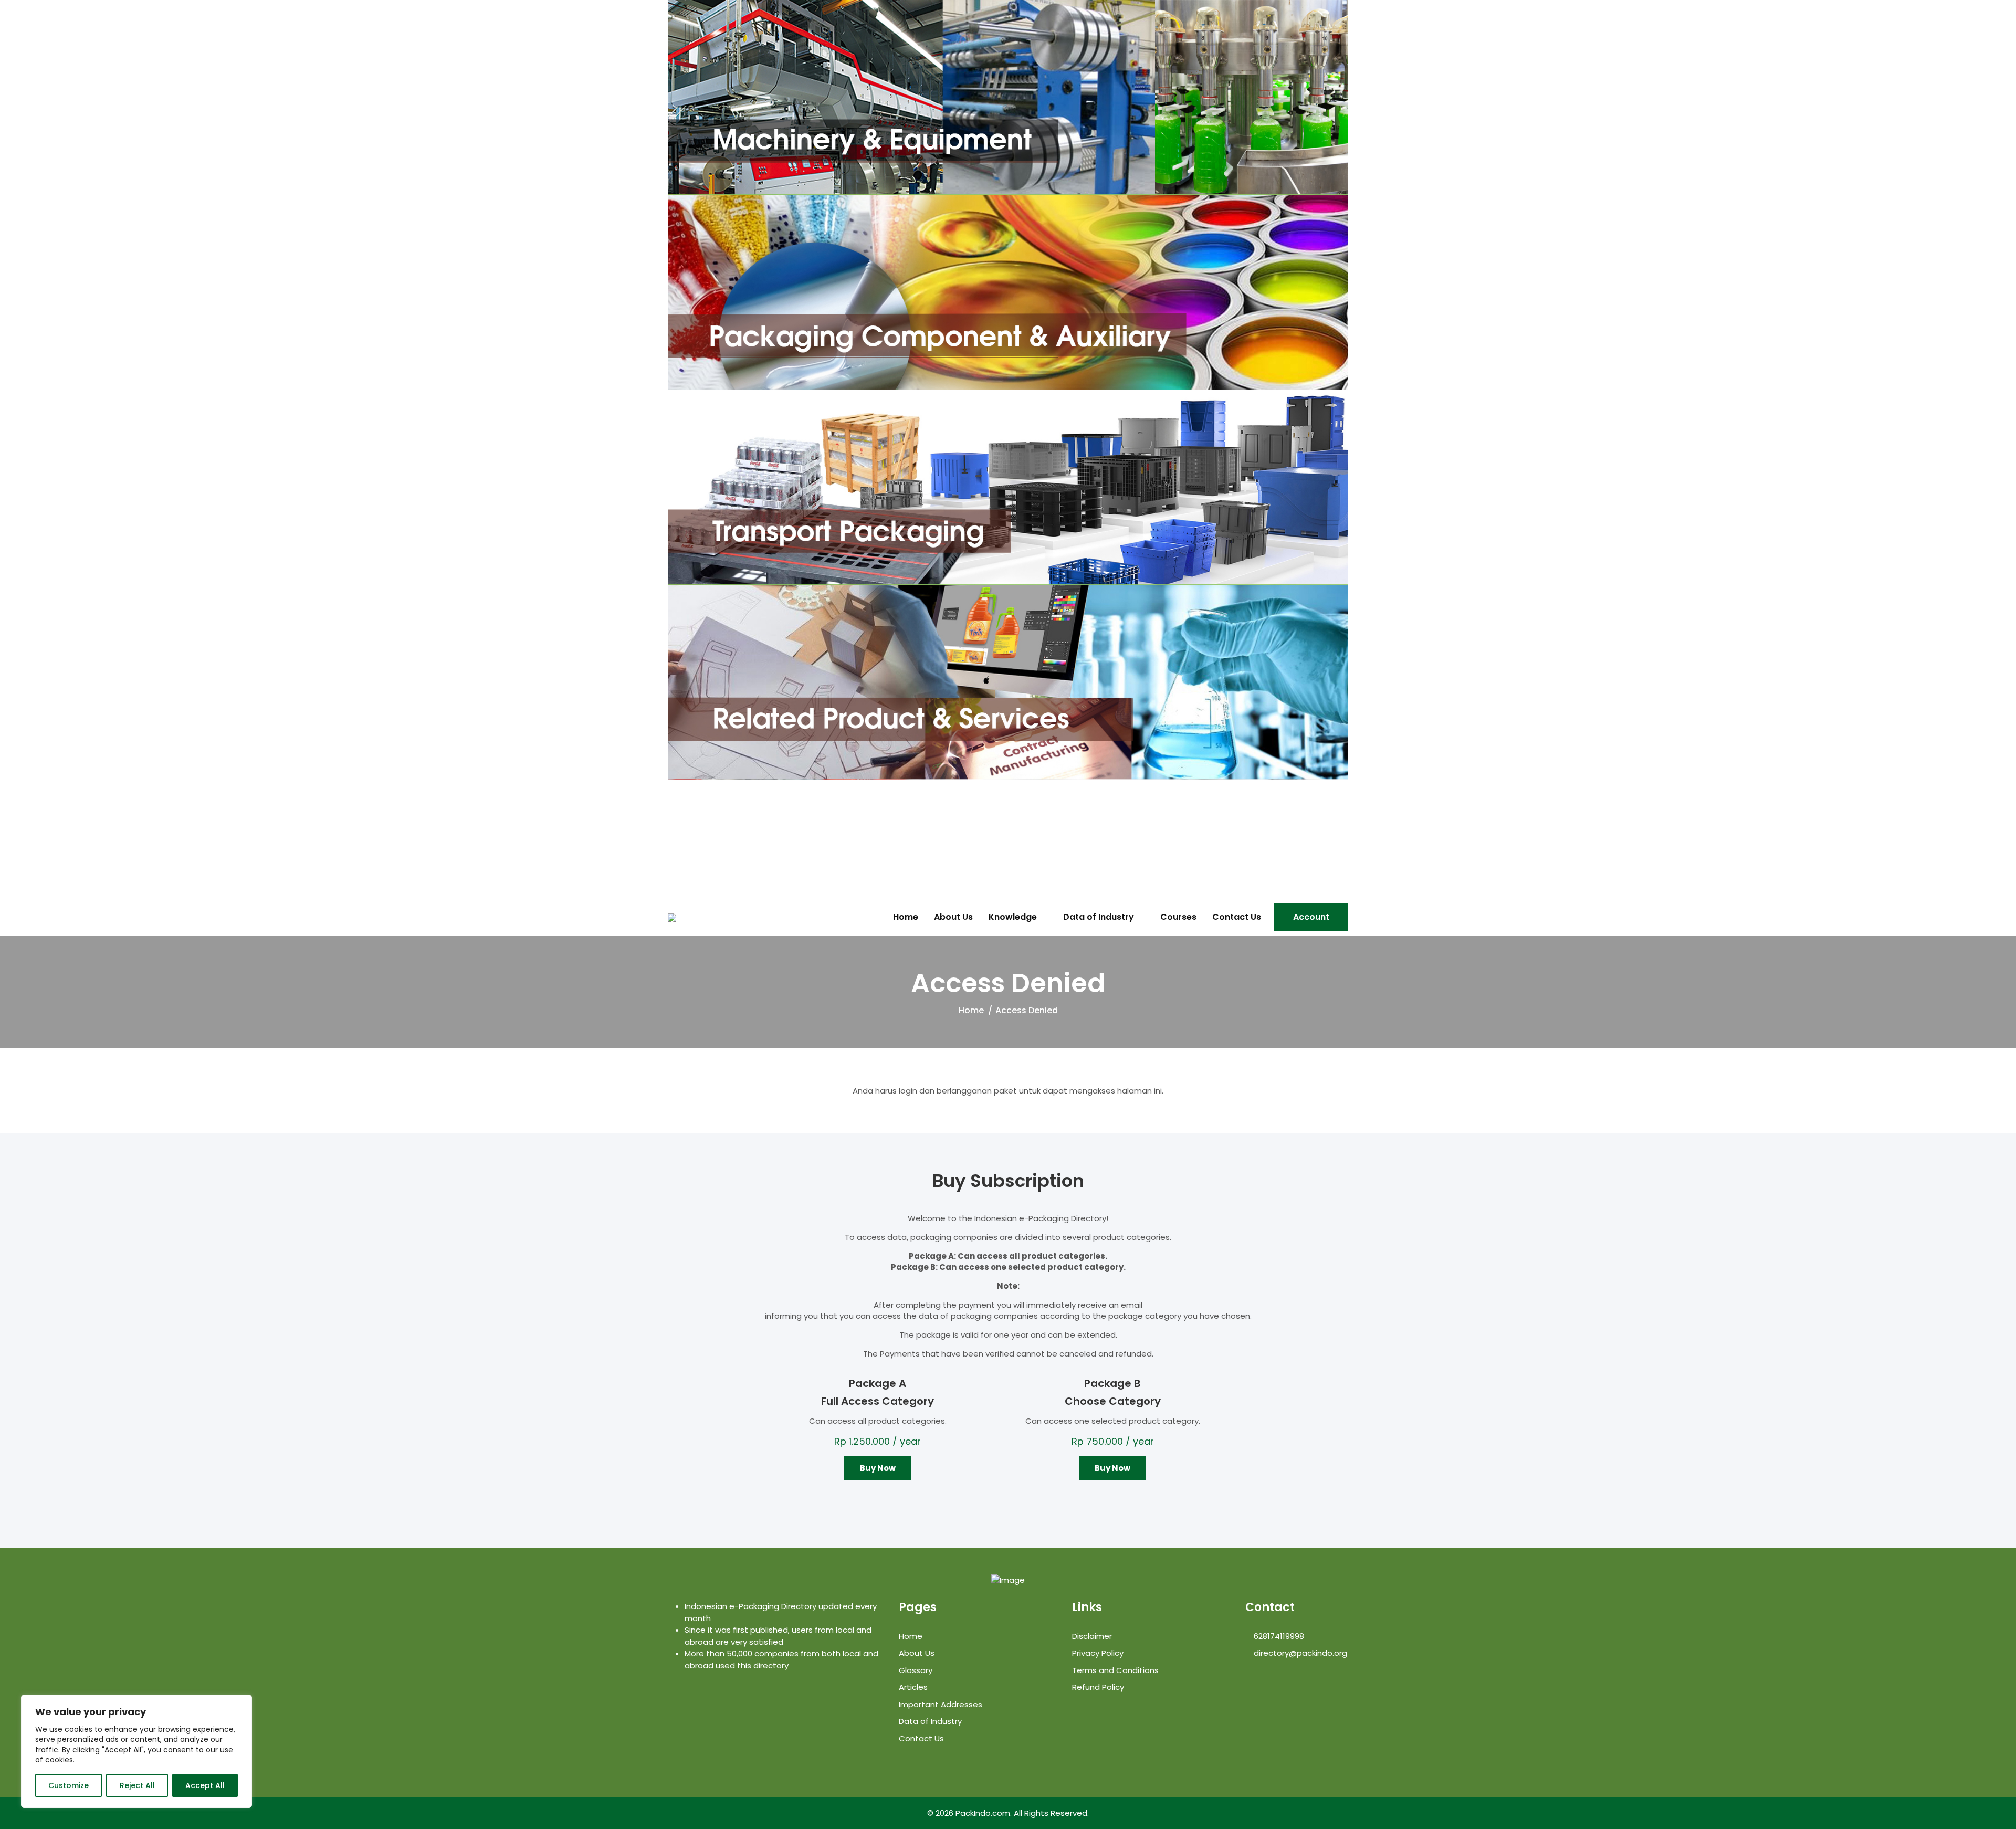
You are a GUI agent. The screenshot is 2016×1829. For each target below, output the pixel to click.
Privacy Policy (1098, 1653)
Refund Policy (1098, 1687)
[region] (136, 1751)
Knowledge (1013, 917)
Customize (69, 1785)
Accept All (205, 1785)
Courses (1178, 917)
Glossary (916, 1670)
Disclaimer (1092, 1636)
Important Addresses (941, 1704)
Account (1311, 917)
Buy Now (878, 1468)
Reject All (137, 1785)
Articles (913, 1687)
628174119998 (1278, 1636)
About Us (953, 917)
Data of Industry (1099, 917)
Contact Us (1237, 917)
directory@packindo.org (1299, 1653)
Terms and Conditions (1115, 1670)
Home (906, 917)
